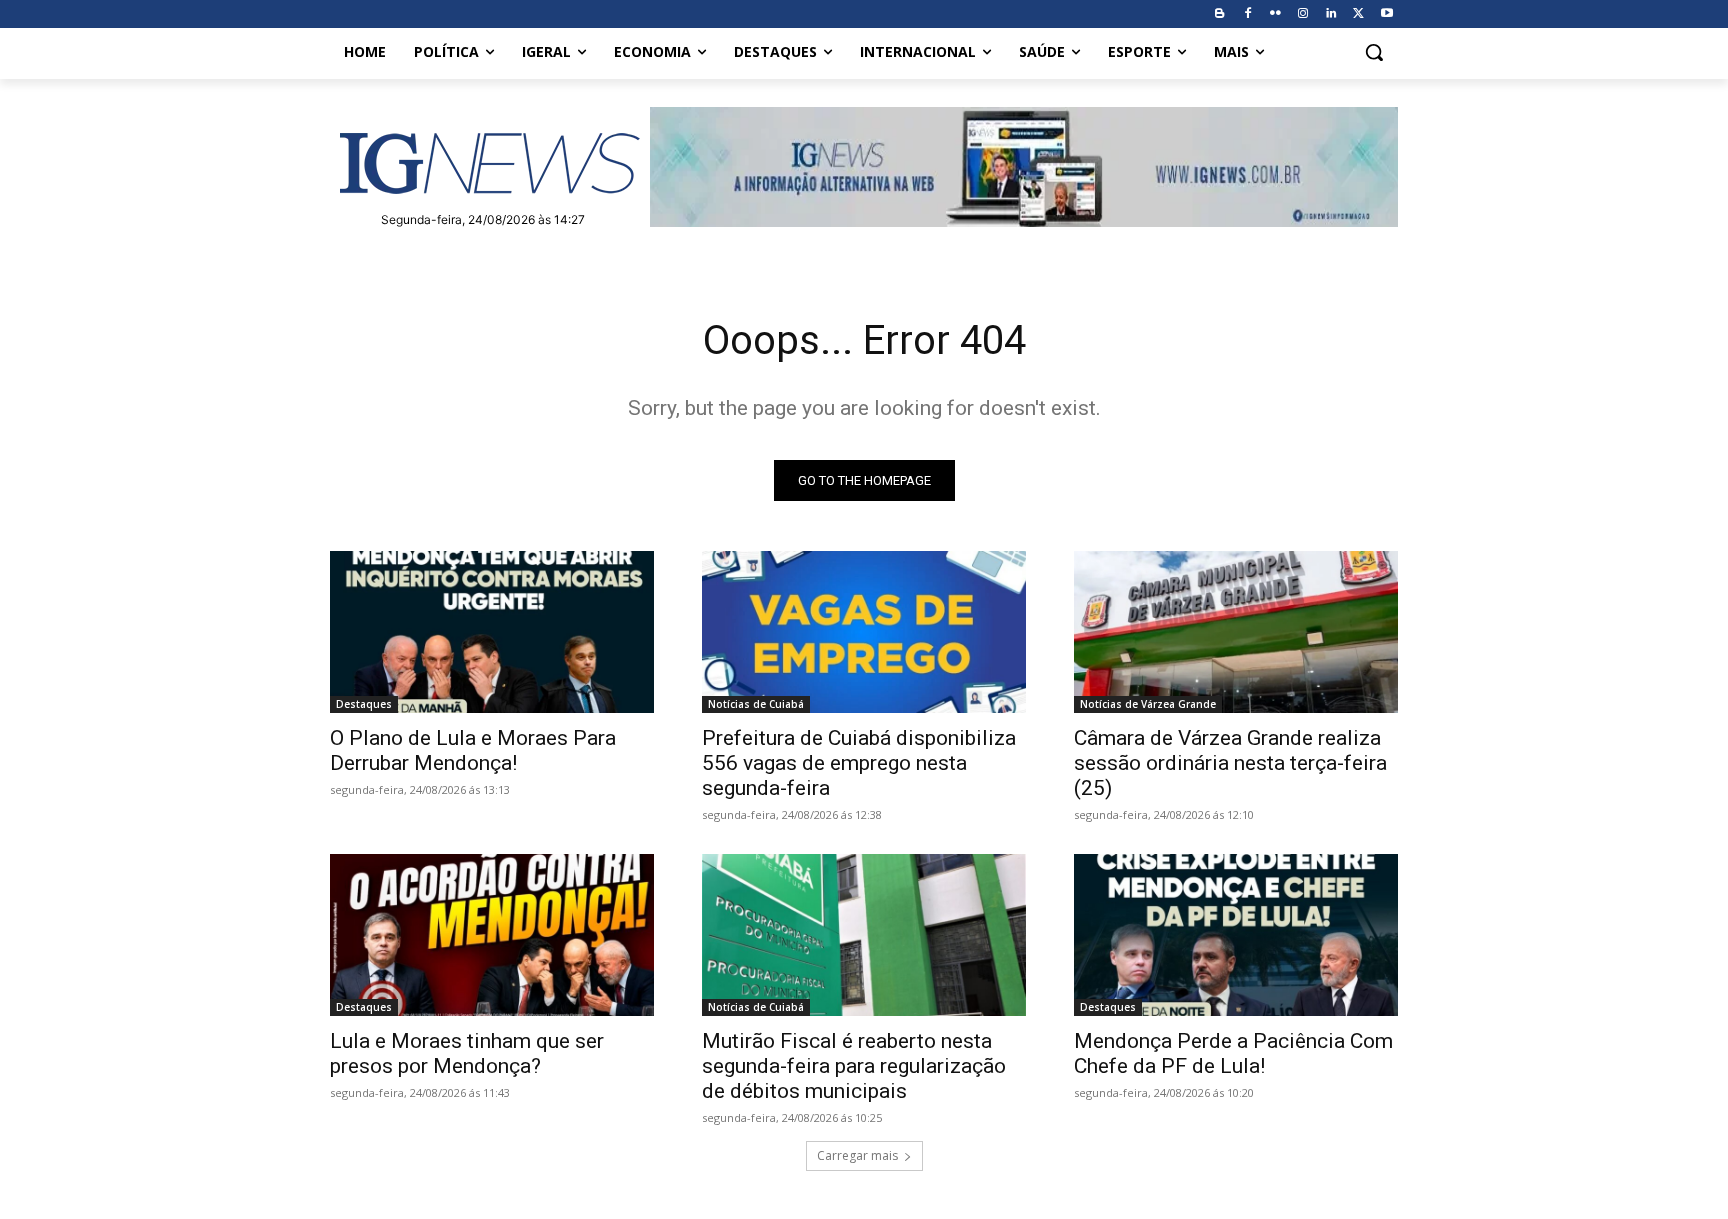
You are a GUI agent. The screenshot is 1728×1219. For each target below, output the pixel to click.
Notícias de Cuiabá (756, 704)
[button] (1374, 52)
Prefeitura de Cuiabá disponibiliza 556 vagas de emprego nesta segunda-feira (859, 763)
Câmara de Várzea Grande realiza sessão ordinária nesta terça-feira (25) (1230, 763)
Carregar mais (857, 1155)
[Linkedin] (1331, 14)
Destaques (364, 704)
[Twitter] (1358, 14)
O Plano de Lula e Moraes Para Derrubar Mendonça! (473, 750)
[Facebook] (1247, 14)
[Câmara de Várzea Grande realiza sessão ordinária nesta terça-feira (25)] (1236, 632)
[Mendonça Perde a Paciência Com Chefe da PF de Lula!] (1236, 935)
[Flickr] (1275, 14)
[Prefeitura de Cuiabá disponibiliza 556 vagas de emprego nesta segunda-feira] (864, 632)
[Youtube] (1386, 14)
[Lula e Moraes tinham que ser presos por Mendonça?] (492, 935)
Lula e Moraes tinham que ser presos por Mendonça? (467, 1053)
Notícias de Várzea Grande (1148, 704)
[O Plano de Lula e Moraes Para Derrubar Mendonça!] (492, 632)
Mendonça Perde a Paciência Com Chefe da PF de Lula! (1233, 1053)
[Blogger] (1219, 14)
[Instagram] (1303, 14)
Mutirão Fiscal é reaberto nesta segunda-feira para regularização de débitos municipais (854, 1066)
